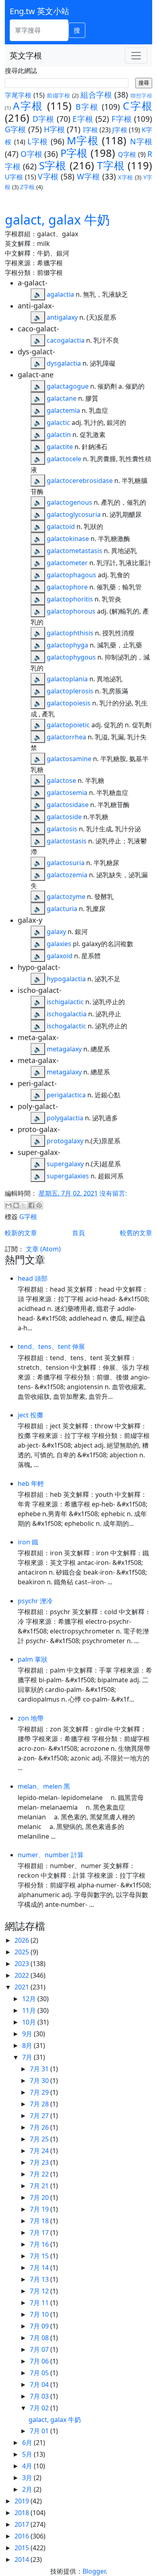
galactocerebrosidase (80, 481)
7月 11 (40, 2303)
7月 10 (40, 2314)
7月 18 (40, 2221)
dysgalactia (64, 363)
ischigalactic (65, 1002)
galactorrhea (66, 737)
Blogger (94, 2571)
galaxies (59, 944)
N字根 (141, 141)
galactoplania (67, 679)
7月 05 (40, 2373)
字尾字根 (18, 95)
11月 (30, 2010)
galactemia (63, 410)
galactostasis (67, 841)
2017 (23, 2524)
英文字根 (26, 55)
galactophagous (71, 575)
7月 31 (40, 2069)
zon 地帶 (31, 1718)
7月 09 (40, 2326)
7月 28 (40, 2104)
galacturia (62, 909)
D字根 (43, 119)
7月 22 (40, 2174)
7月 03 (40, 2396)
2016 (23, 2536)
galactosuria (66, 863)
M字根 (83, 140)
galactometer (67, 563)
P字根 (74, 153)
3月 (28, 2478)
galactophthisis (70, 633)
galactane (62, 398)
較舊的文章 (136, 1233)
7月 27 (40, 2116)
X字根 (125, 177)
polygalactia (65, 1118)
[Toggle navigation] (136, 56)
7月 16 (40, 2244)
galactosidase (68, 805)
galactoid (61, 526)
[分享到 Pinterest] (39, 1205)
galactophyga (67, 645)
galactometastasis (74, 551)
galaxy (56, 932)
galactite (60, 447)
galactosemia (67, 793)
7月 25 (40, 2139)
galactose (61, 780)
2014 (23, 2559)
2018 (23, 2513)
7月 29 (40, 2092)
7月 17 (40, 2233)
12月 (30, 1999)
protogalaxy (65, 1141)
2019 (23, 2501)
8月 (28, 2045)
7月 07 (40, 2349)
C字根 (137, 106)
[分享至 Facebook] (31, 1205)
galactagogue (68, 386)
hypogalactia (66, 979)
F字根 (122, 119)
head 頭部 (33, 1278)
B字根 (87, 107)
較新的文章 (21, 1233)
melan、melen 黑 (44, 1786)
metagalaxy (64, 1049)
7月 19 (40, 2209)
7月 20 (40, 2197)
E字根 (83, 119)
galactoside (64, 817)
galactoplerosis (70, 691)
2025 (23, 1952)
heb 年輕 (31, 1484)
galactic (58, 422)
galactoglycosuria (74, 514)
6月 (28, 2443)
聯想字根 (141, 96)
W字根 (88, 176)
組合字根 (96, 95)
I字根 (90, 130)
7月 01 (40, 2431)
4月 (28, 2466)
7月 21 (40, 2186)
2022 (23, 1975)
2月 (28, 2489)
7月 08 (40, 2338)
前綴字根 (59, 95)
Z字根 (27, 187)
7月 (28, 2057)
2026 (23, 1940)
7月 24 (40, 2151)
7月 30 (40, 2081)
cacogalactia (66, 340)
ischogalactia (67, 1014)
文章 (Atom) (43, 1249)
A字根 (28, 106)
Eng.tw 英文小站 (39, 11)
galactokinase (68, 539)
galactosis (62, 829)
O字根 (31, 154)
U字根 (14, 177)
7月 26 (40, 2127)
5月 (28, 2454)
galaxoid (60, 956)
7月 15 (40, 2256)
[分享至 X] (24, 1205)
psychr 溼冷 (35, 1601)
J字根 (120, 130)
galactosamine (69, 759)
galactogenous (69, 502)
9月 (28, 2034)
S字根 (53, 165)
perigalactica (66, 1095)
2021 (23, 1987)
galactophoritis (70, 599)
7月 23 (40, 2162)
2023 (23, 1964)
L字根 (38, 141)
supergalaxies (68, 1176)
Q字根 (127, 154)
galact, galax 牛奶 (57, 220)
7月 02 (40, 2408)
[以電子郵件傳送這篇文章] (8, 1205)
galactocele (64, 459)
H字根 (54, 129)
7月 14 (40, 2268)
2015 (23, 2548)
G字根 (15, 129)
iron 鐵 (28, 1542)
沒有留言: (113, 1193)
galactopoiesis (69, 703)
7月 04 (40, 2385)
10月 (30, 2022)
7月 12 (40, 2291)
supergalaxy (65, 1164)
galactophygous (71, 657)
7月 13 (40, 2279)
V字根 (48, 176)
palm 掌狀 (33, 1659)
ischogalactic (66, 1026)
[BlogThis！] (16, 1205)
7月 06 (40, 2361)
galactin (59, 435)
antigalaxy (62, 317)
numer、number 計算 (51, 1855)
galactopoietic (68, 725)
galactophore (67, 587)
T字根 (111, 165)
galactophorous (71, 611)
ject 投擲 (30, 1415)
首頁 (78, 1233)
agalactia (60, 294)
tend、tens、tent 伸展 (51, 1346)
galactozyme (66, 897)
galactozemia (67, 875)
